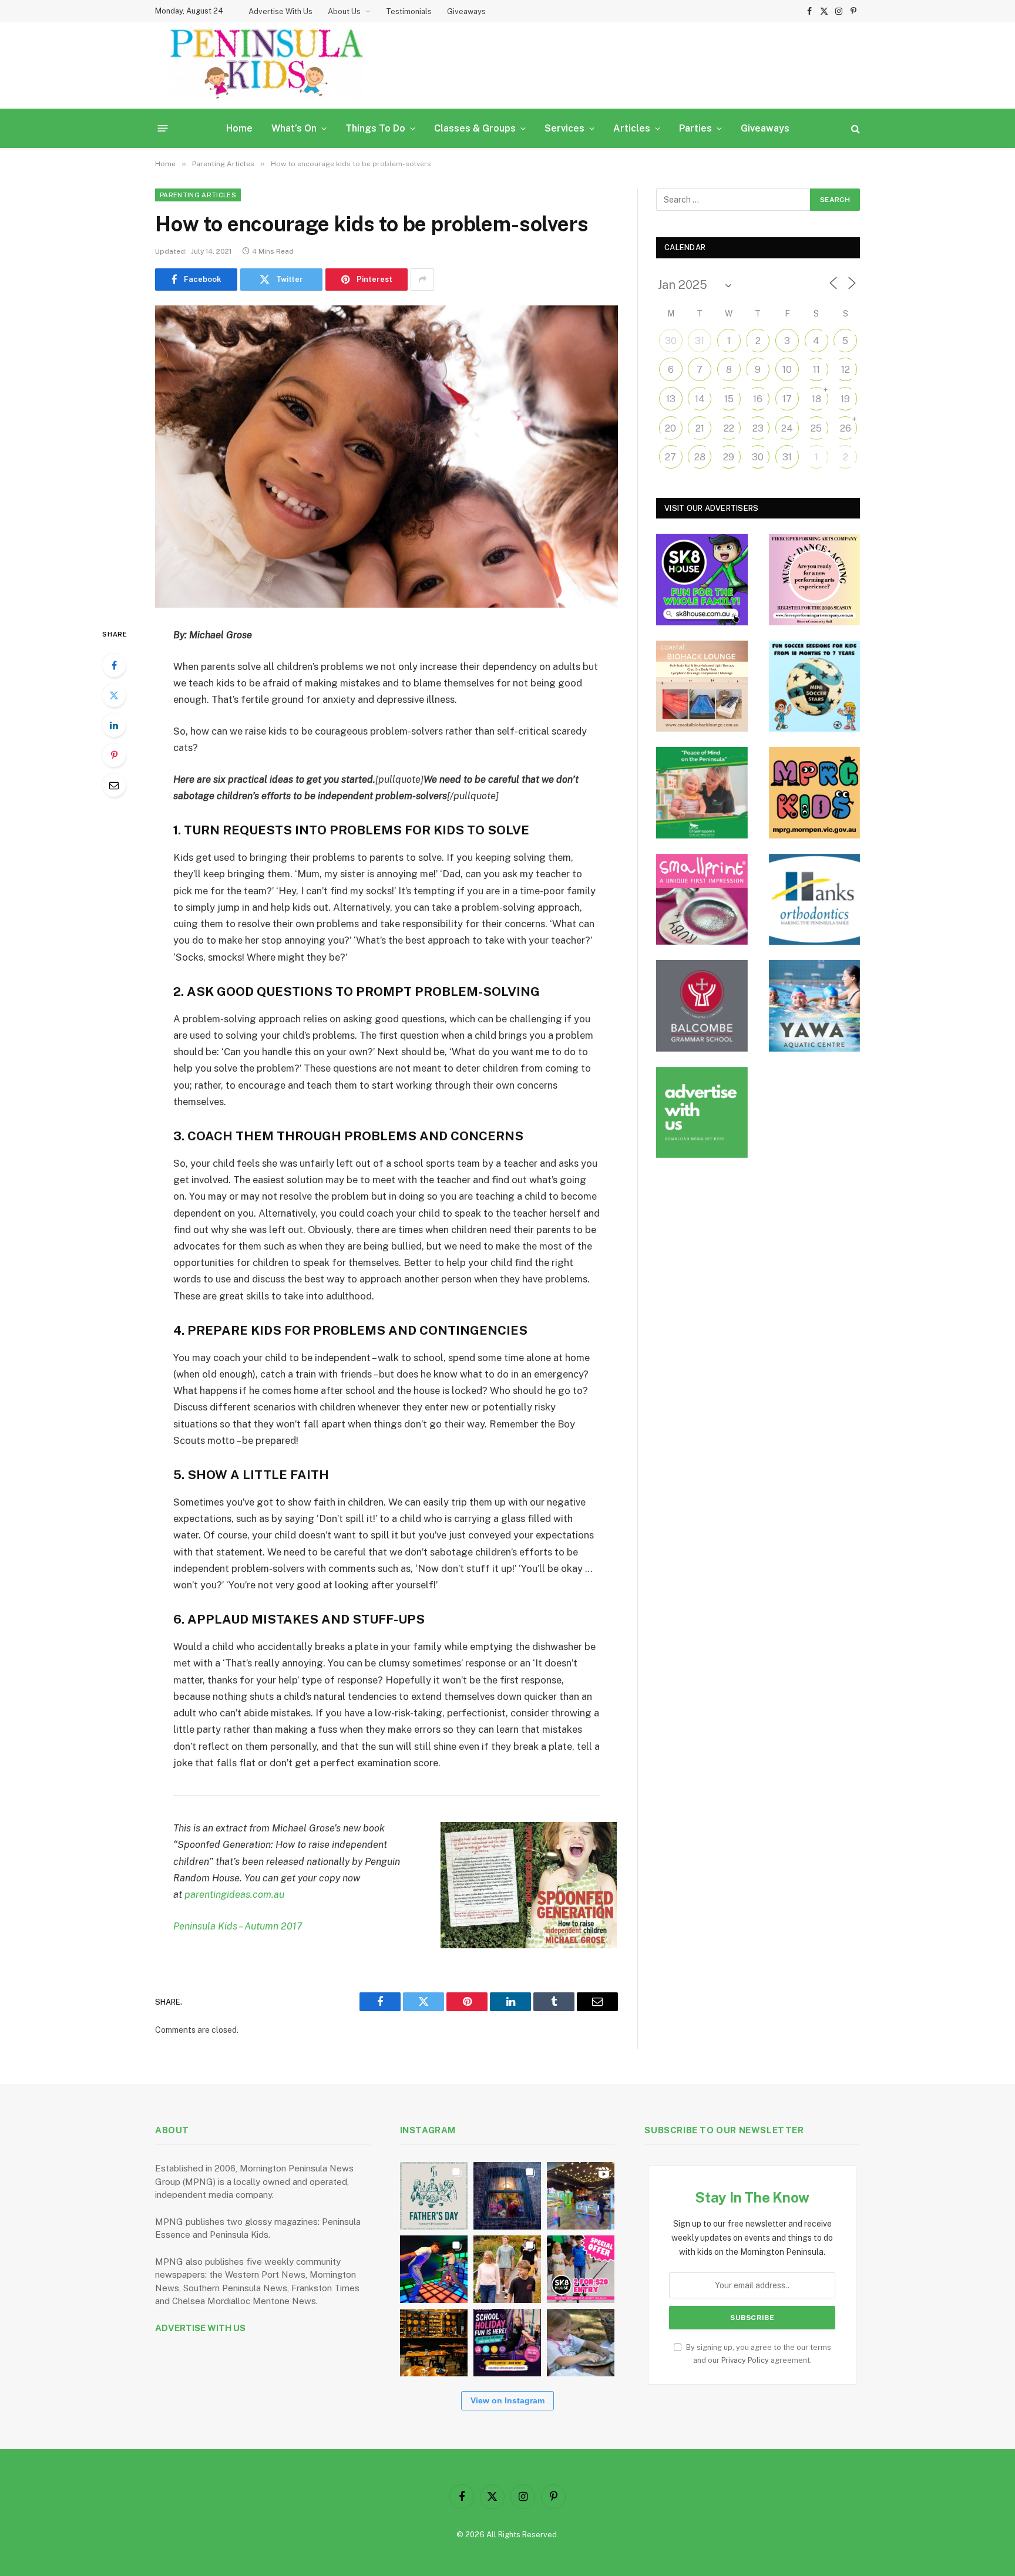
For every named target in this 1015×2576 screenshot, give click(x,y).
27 (670, 457)
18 (816, 399)
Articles (632, 128)
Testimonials (409, 11)
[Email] (114, 785)
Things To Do (375, 128)
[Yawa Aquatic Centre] (815, 1006)
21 (700, 428)
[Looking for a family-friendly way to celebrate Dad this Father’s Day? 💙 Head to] (434, 2196)
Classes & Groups (475, 128)
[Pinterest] (114, 755)
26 (846, 428)
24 (787, 428)
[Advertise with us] (702, 1113)
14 (700, 399)
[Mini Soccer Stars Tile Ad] (815, 686)
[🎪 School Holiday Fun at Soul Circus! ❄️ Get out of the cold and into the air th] (507, 2343)
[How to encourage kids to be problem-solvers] (386, 457)
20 (670, 428)
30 (671, 341)
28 (700, 457)
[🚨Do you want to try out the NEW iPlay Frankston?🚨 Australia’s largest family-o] (434, 2269)
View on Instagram (508, 2400)
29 (729, 457)
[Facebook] (114, 665)
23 (758, 428)
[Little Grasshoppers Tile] (702, 793)
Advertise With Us (280, 11)
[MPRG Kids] (815, 793)
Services (564, 128)
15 (729, 399)
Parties (695, 128)
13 (671, 399)
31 (700, 341)
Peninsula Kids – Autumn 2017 (238, 1926)
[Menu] (163, 128)
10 (787, 370)
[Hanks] (815, 900)
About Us (344, 11)
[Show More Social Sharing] (422, 280)
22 (729, 428)
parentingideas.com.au (234, 1894)
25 (816, 428)
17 (787, 399)
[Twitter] (114, 695)
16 (758, 399)
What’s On (294, 128)
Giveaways (466, 11)
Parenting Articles (198, 195)
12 (846, 370)
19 (845, 399)
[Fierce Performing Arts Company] (815, 580)
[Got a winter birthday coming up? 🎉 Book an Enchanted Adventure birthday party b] (507, 2269)
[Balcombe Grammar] (702, 1006)
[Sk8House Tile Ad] (702, 580)
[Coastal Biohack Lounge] (702, 686)
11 (816, 370)
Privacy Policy (745, 2360)
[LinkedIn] (114, 725)
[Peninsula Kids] (267, 65)
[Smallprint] (702, 900)
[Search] (854, 128)
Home (239, 128)
